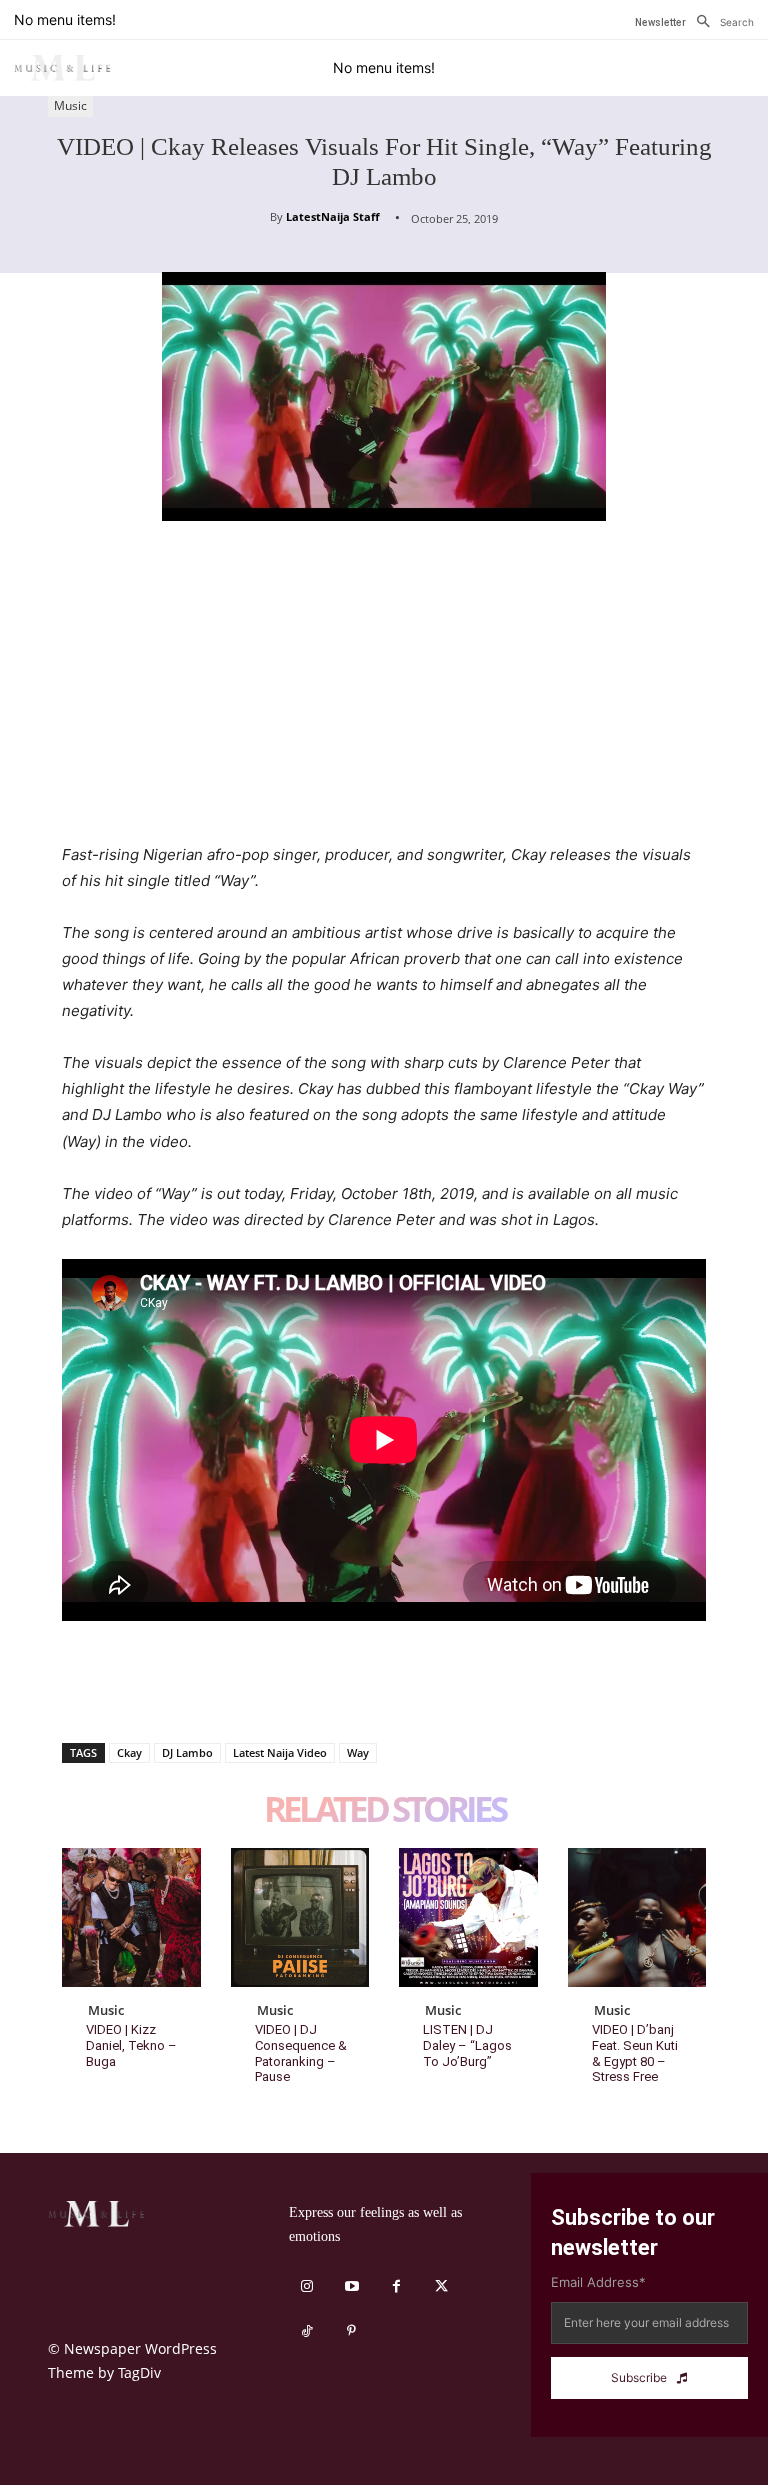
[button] (720, 22)
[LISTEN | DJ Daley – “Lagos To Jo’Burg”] (468, 1917)
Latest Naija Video (280, 1752)
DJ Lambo (187, 1752)
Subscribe (639, 2377)
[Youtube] (351, 2286)
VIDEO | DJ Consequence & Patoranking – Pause (301, 2053)
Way (358, 1752)
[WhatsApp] (220, 1691)
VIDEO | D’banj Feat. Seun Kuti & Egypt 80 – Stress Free (635, 2053)
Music (70, 105)
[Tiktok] (306, 2331)
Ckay (129, 1752)
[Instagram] (306, 2286)
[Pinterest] (174, 1691)
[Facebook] (82, 1691)
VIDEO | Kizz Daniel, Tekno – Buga (131, 2045)
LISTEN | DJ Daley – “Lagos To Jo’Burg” (467, 2045)
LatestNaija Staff (333, 216)
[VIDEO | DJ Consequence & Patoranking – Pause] (300, 1917)
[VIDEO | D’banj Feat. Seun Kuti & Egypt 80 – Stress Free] (637, 1917)
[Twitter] (128, 1691)
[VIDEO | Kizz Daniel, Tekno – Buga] (131, 1917)
